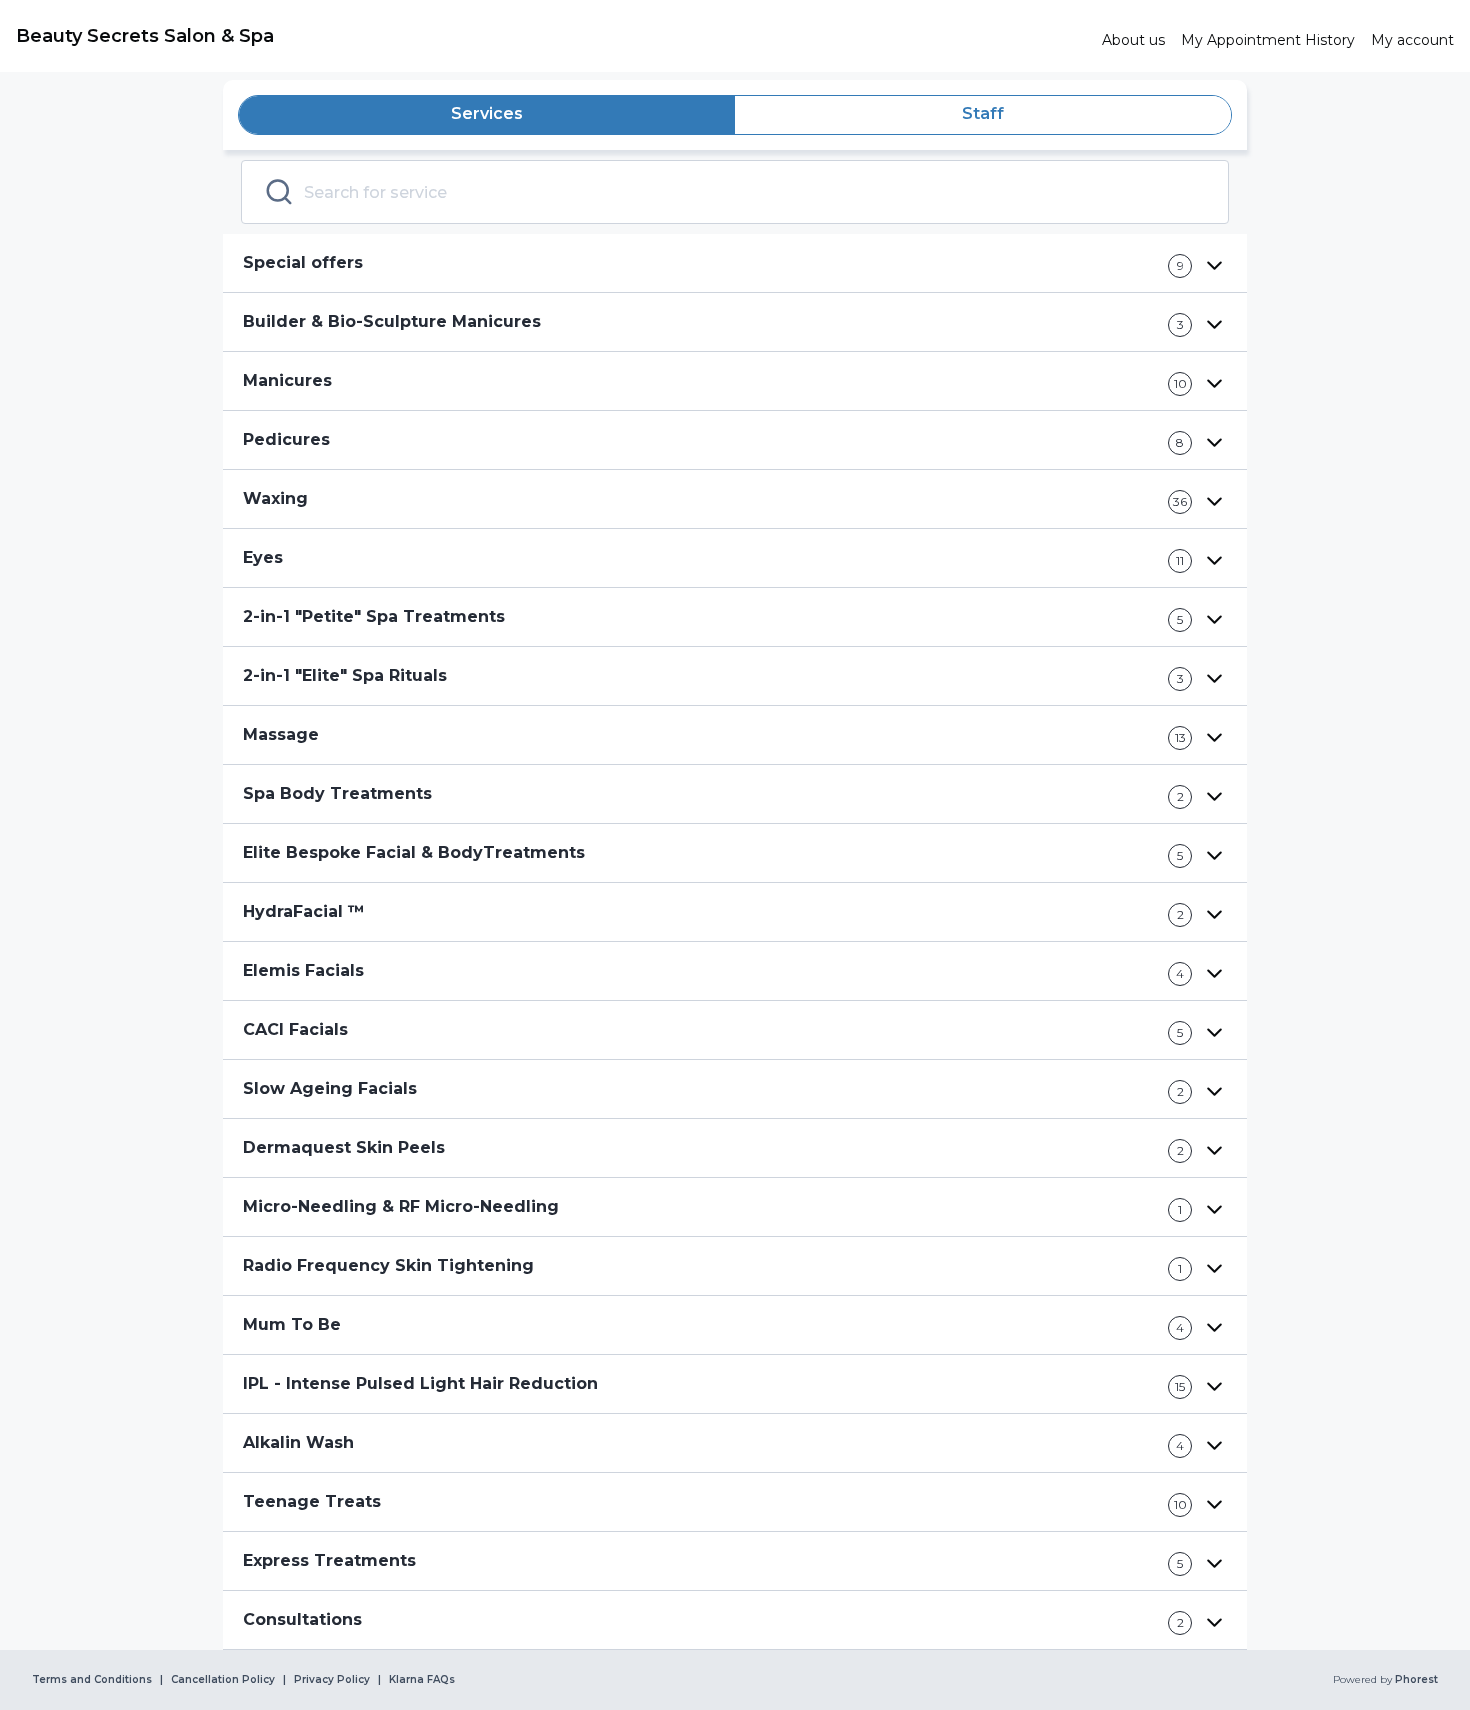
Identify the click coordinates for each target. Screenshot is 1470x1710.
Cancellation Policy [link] (223, 1680)
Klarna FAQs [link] (422, 1680)
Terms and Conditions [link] (92, 1680)
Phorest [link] (1416, 1680)
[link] (551, 36)
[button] (735, 263)
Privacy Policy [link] (332, 1680)
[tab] (487, 115)
